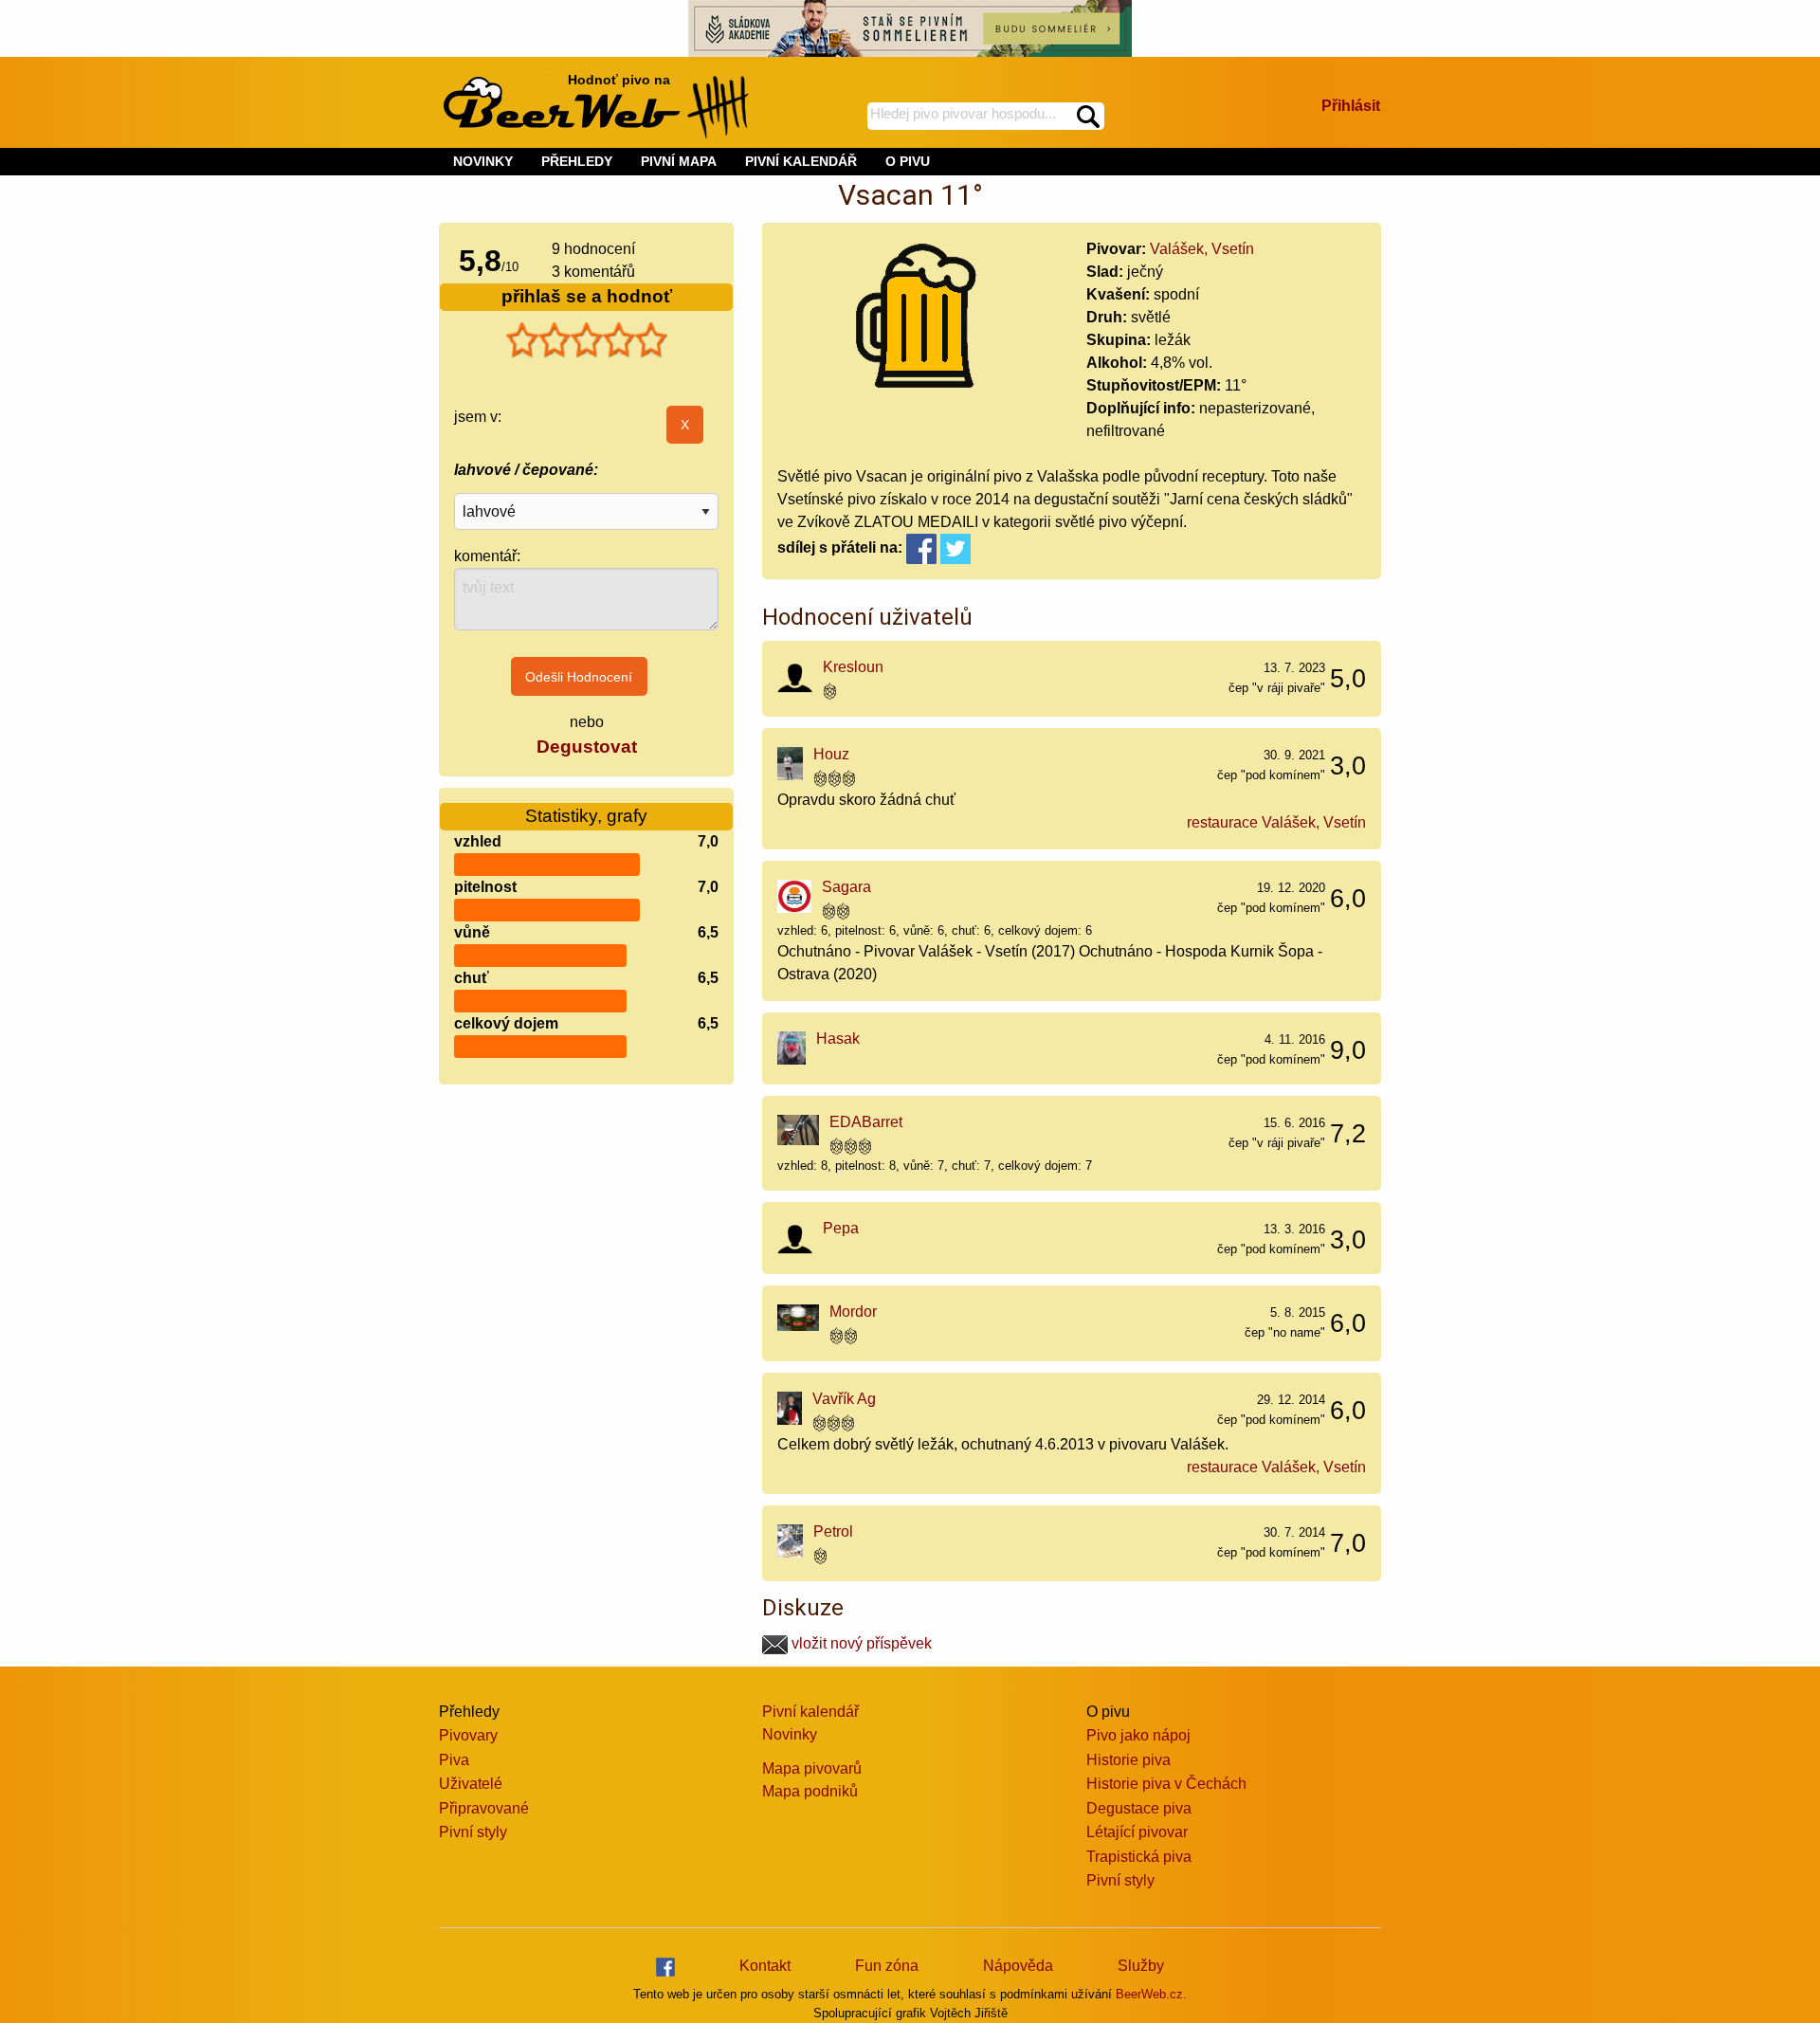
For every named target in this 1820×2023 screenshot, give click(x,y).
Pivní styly (473, 1832)
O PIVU (908, 161)
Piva (454, 1760)
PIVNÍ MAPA (679, 161)
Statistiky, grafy (586, 816)
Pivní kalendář (810, 1712)
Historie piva (1128, 1760)
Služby (1141, 1966)
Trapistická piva (1139, 1857)
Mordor (853, 1312)
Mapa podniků (810, 1791)
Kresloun (853, 667)
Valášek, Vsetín (1202, 249)
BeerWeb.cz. (1151, 1994)
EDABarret (866, 1122)
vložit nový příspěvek (860, 1643)
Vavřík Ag (844, 1399)
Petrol (833, 1531)
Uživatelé (471, 1784)
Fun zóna (887, 1966)
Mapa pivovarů (812, 1768)
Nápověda (1018, 1966)
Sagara (846, 887)
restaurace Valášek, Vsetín (1276, 822)
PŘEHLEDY (577, 161)
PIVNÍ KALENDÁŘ (801, 161)
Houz (831, 754)
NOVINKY (483, 161)
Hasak (838, 1039)
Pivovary (468, 1735)
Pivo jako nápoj (1138, 1735)
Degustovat (587, 747)
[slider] (587, 340)
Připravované (484, 1808)
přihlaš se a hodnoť (587, 296)
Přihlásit (1351, 106)
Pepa (841, 1228)
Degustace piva (1139, 1808)
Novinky (790, 1734)
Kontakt (765, 1966)
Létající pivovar (1137, 1832)
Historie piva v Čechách (1166, 1784)
